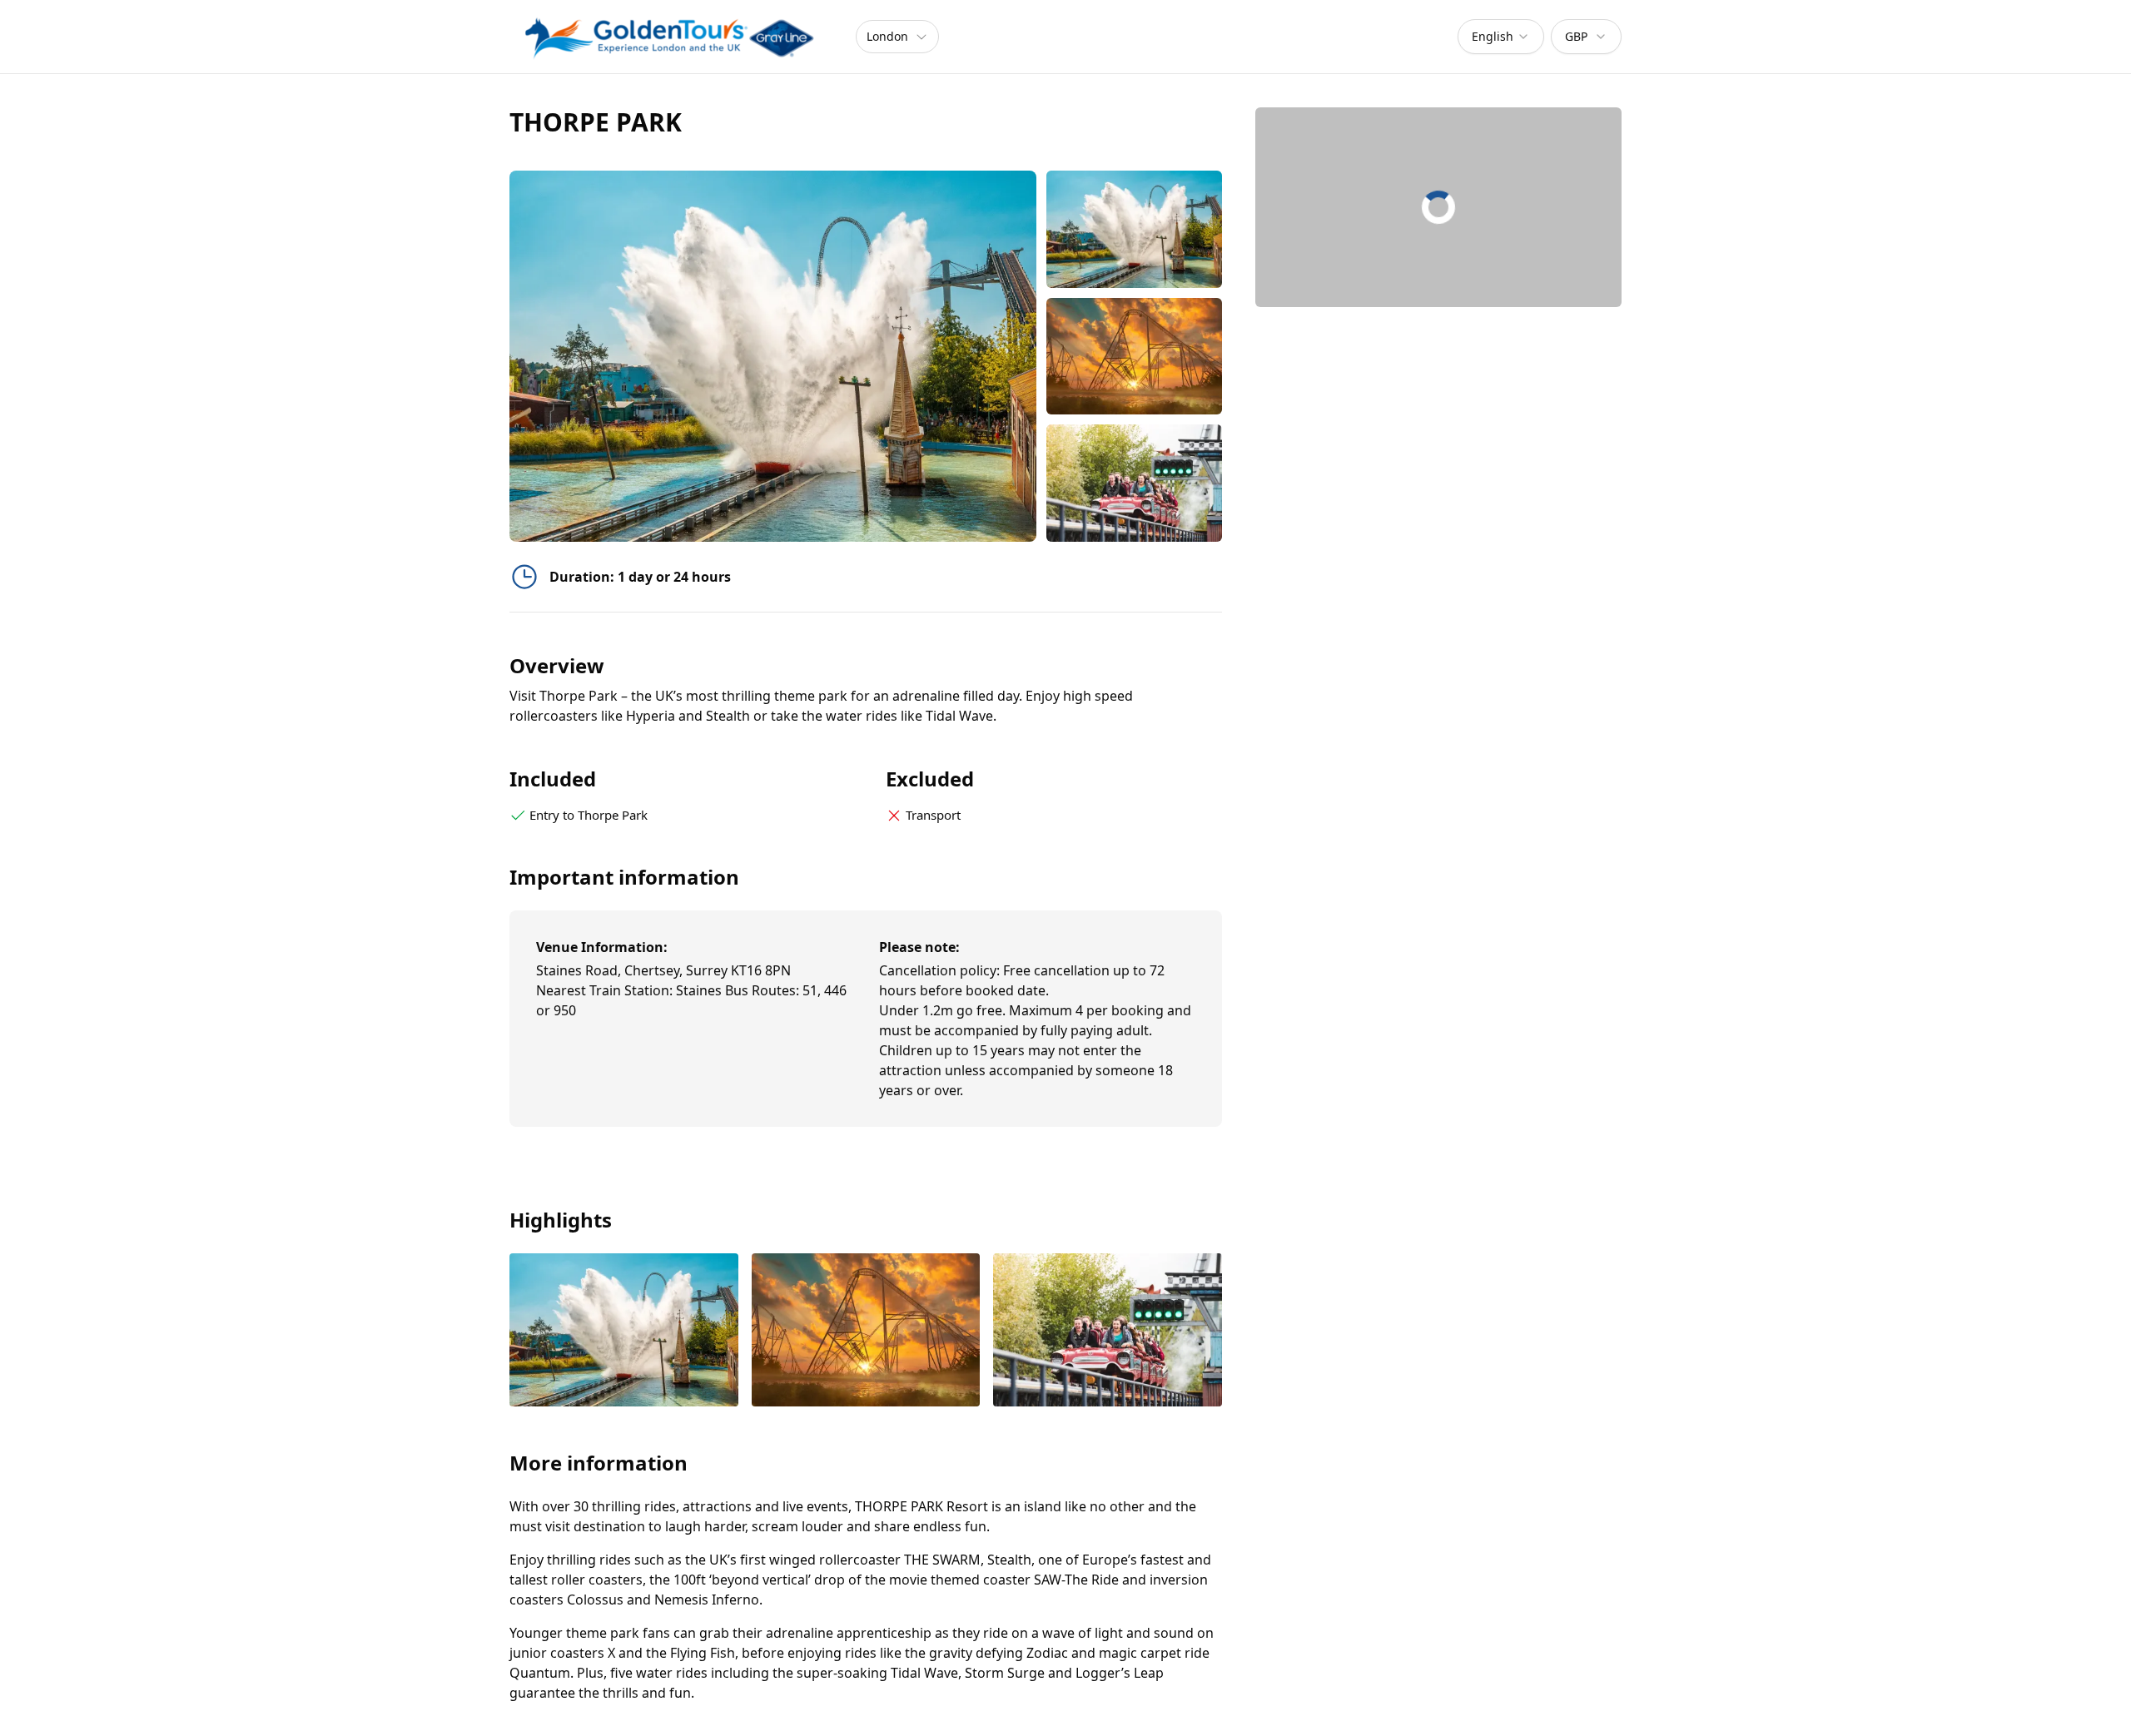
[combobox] (1501, 37)
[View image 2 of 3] (1134, 357)
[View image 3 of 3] (1134, 483)
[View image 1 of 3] (1134, 229)
